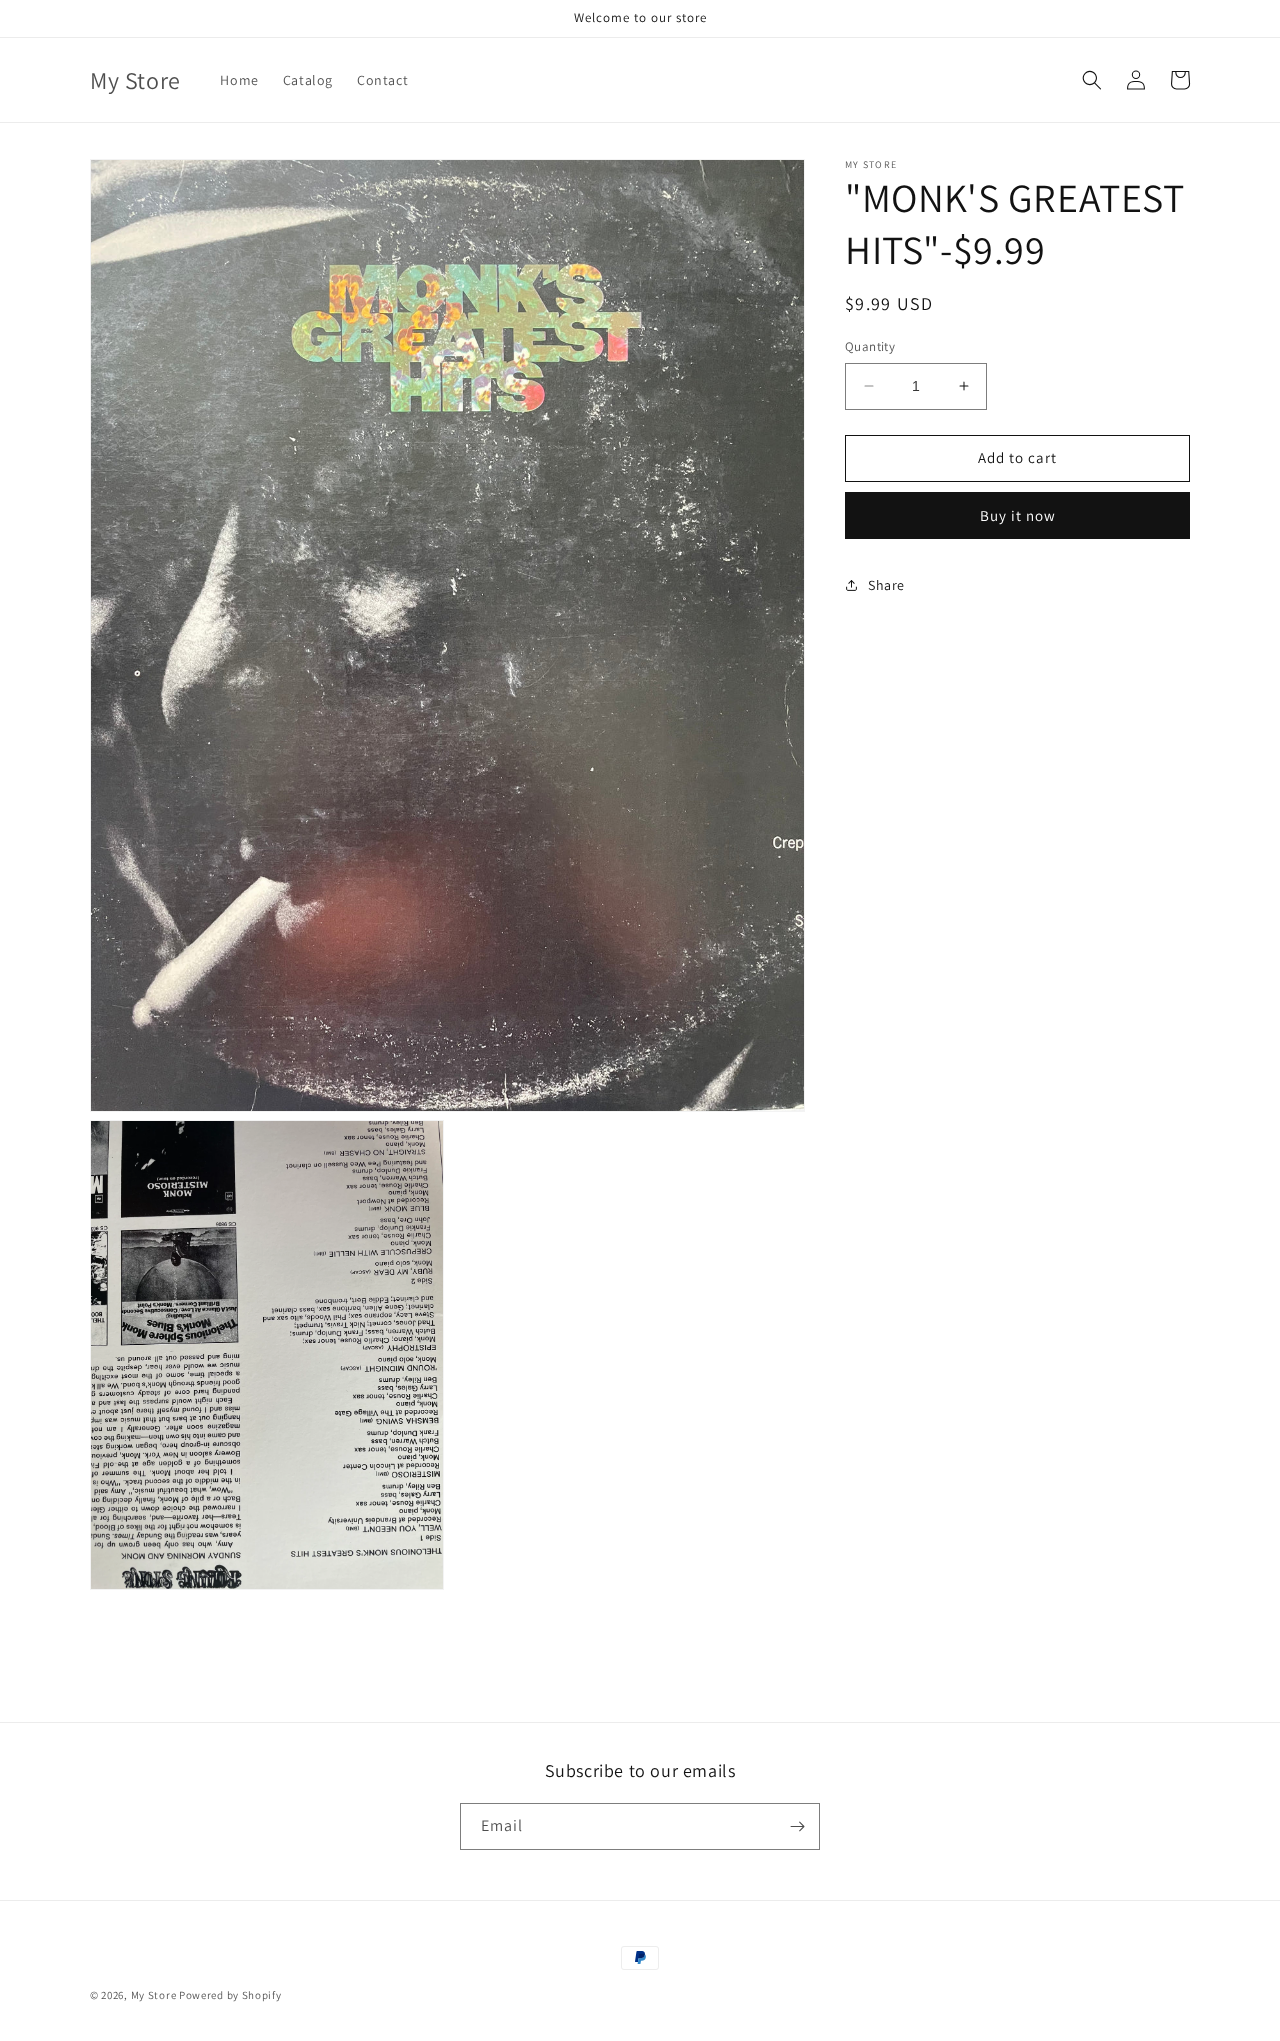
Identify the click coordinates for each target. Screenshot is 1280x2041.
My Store (154, 1995)
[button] (1092, 80)
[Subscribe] (797, 1826)
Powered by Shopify (230, 1995)
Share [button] (886, 585)
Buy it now (1018, 514)
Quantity (870, 346)
